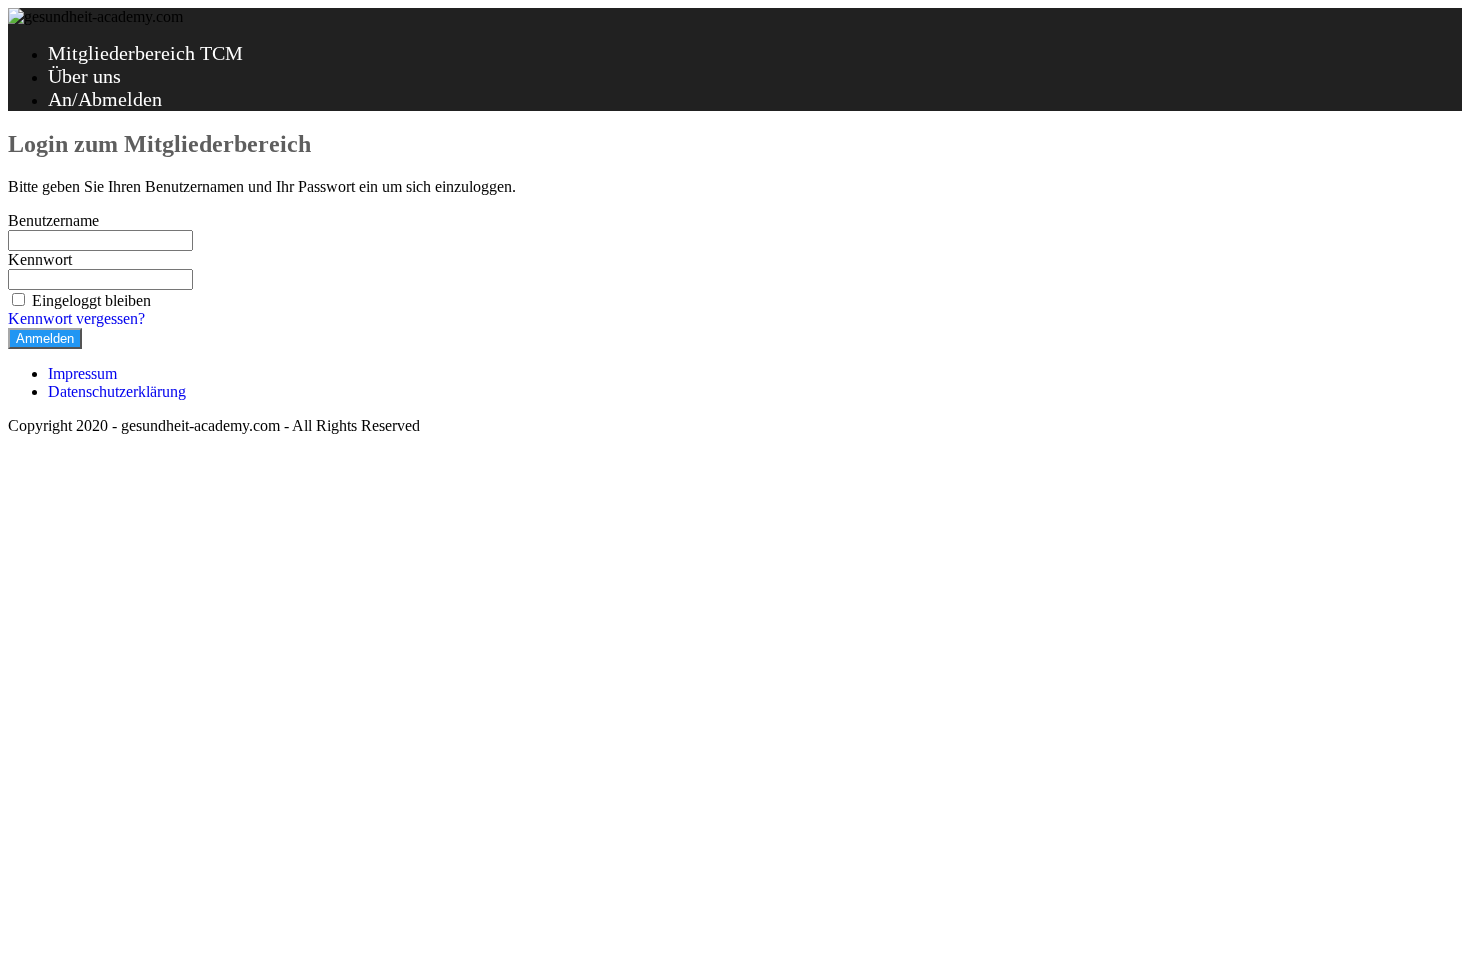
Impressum (82, 373)
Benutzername (53, 220)
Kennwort (40, 259)
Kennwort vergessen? (76, 318)
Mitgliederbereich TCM (145, 53)
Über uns (84, 76)
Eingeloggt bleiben (91, 300)
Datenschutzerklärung (117, 391)
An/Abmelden (105, 99)
